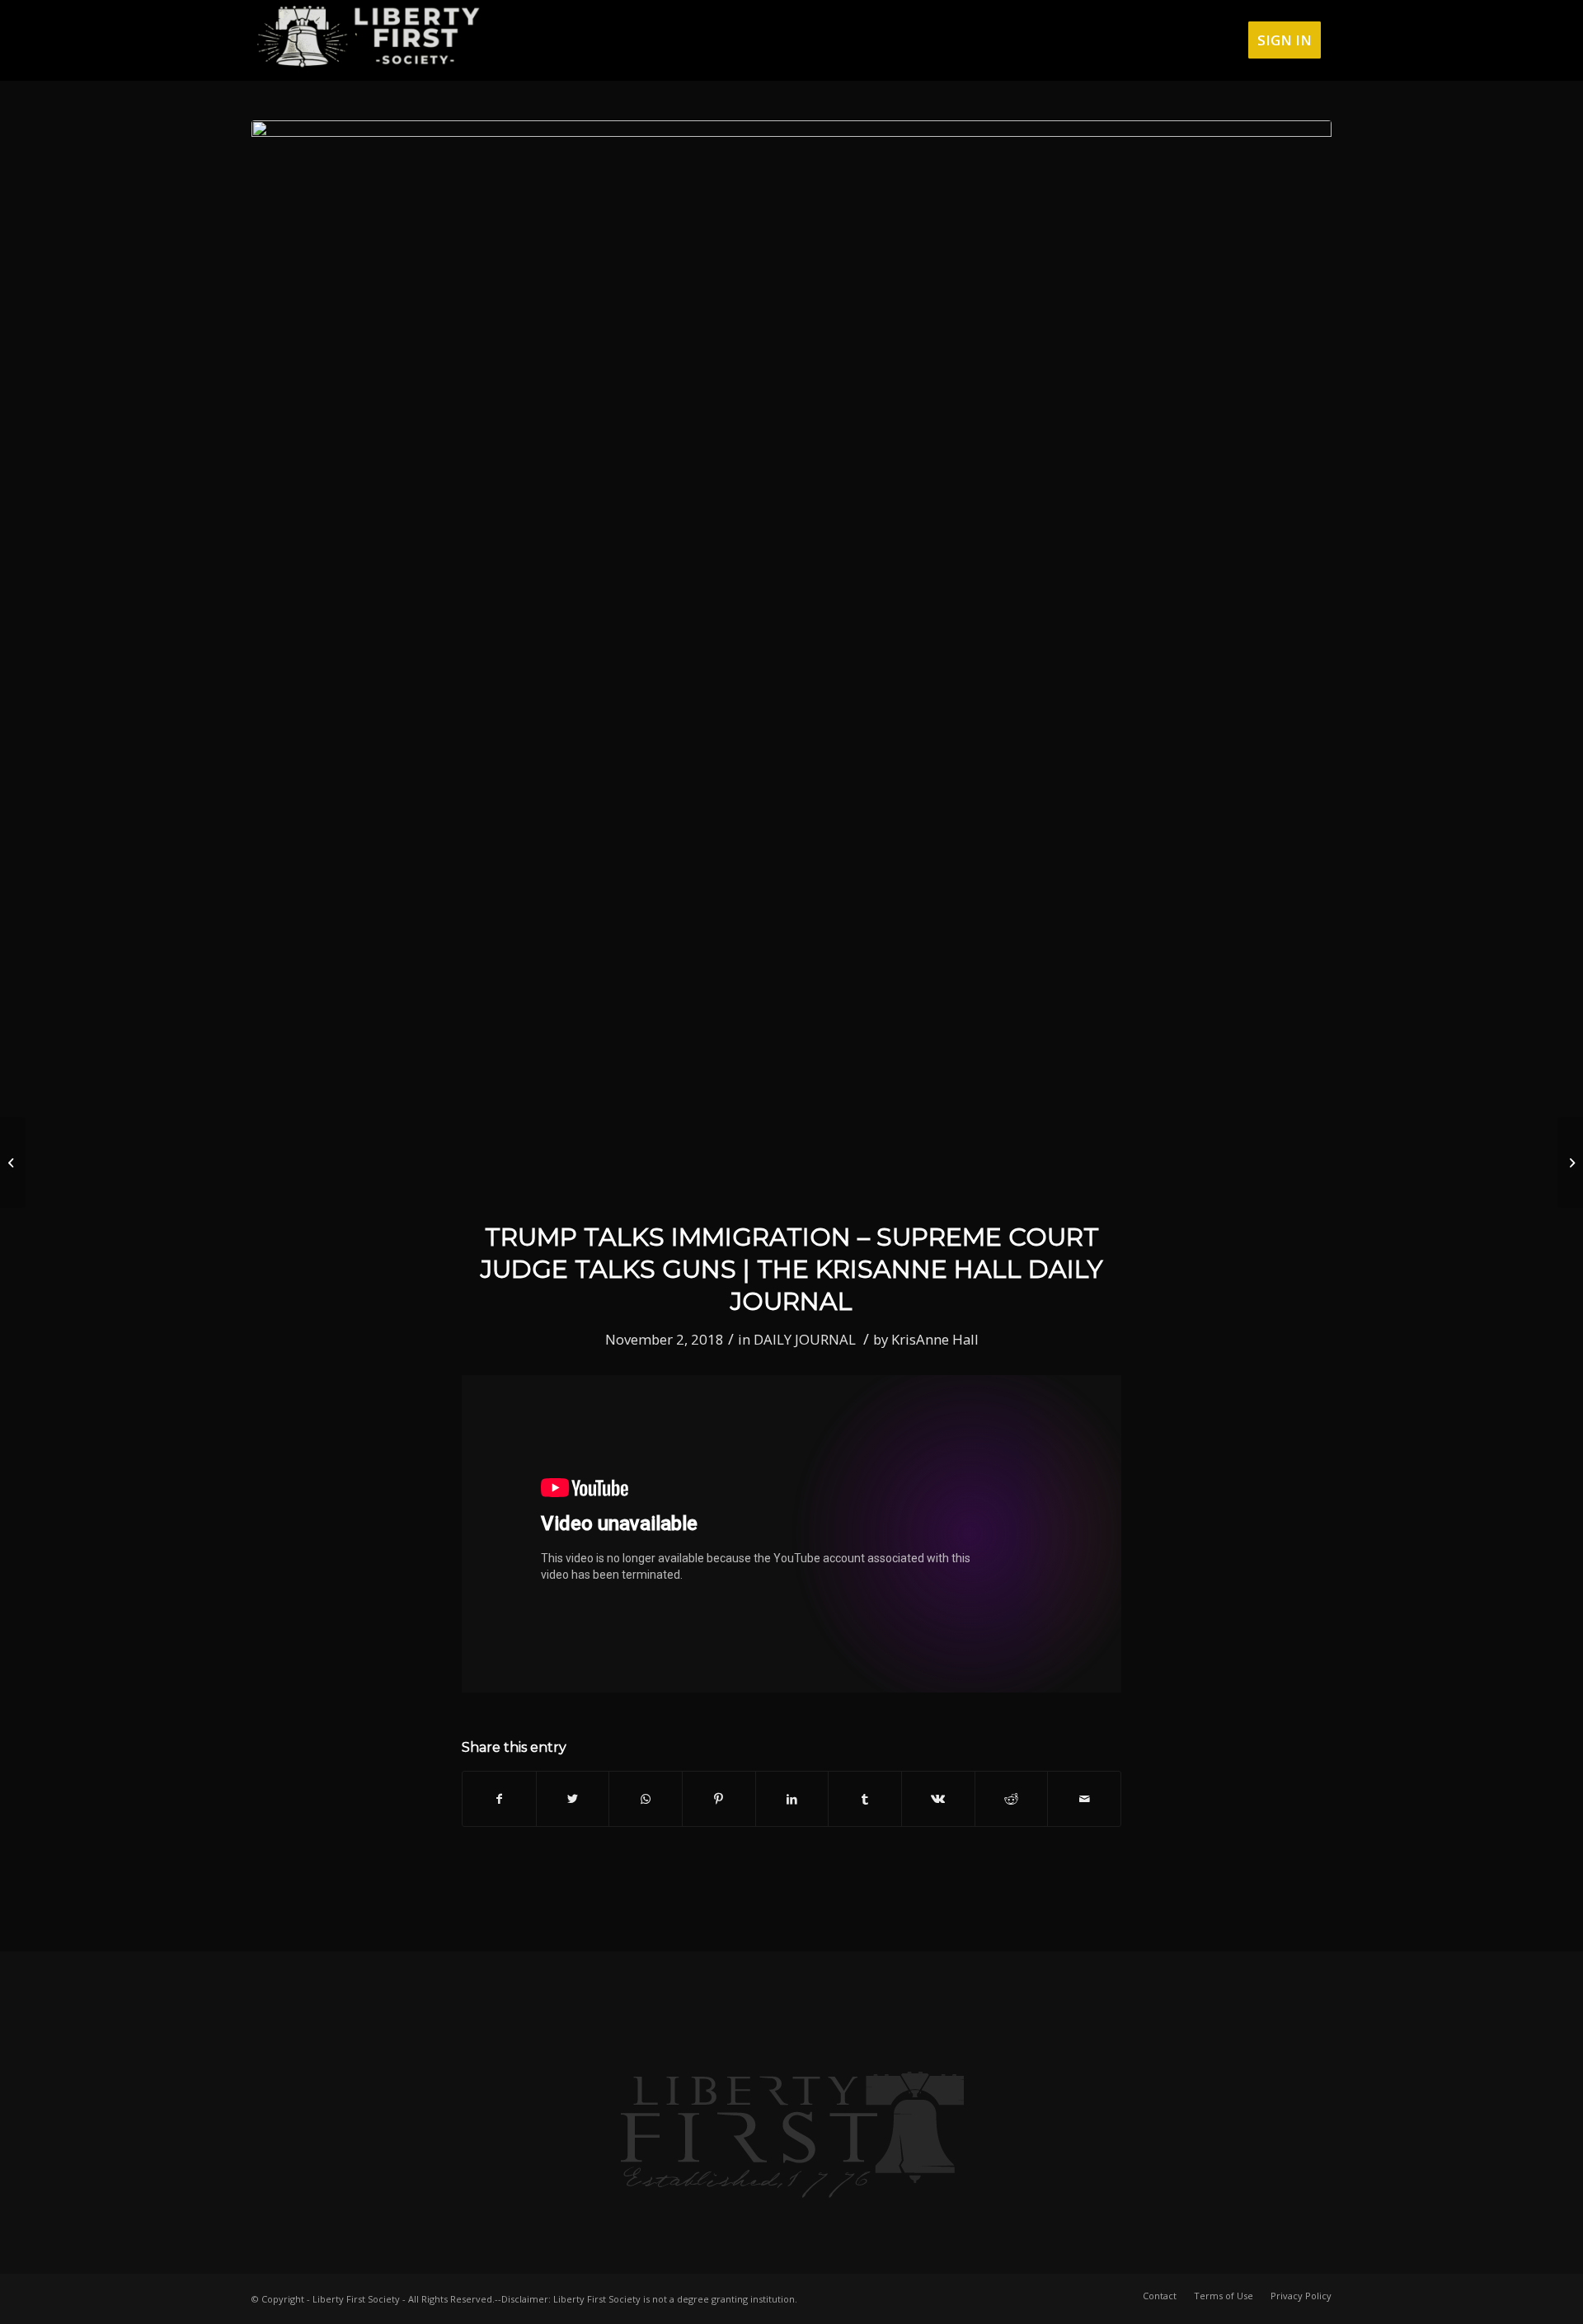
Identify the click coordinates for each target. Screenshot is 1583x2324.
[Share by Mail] (1084, 1799)
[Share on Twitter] (573, 1799)
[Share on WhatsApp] (646, 1799)
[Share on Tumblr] (865, 1799)
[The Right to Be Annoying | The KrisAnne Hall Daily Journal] (1570, 1162)
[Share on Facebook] (499, 1799)
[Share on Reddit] (1012, 1799)
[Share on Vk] (938, 1799)
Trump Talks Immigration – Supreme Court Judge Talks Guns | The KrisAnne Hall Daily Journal (792, 1269)
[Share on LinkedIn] (792, 1799)
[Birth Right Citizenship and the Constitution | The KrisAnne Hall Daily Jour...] (13, 1162)
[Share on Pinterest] (719, 1799)
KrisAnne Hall (935, 1339)
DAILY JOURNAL (805, 1339)
